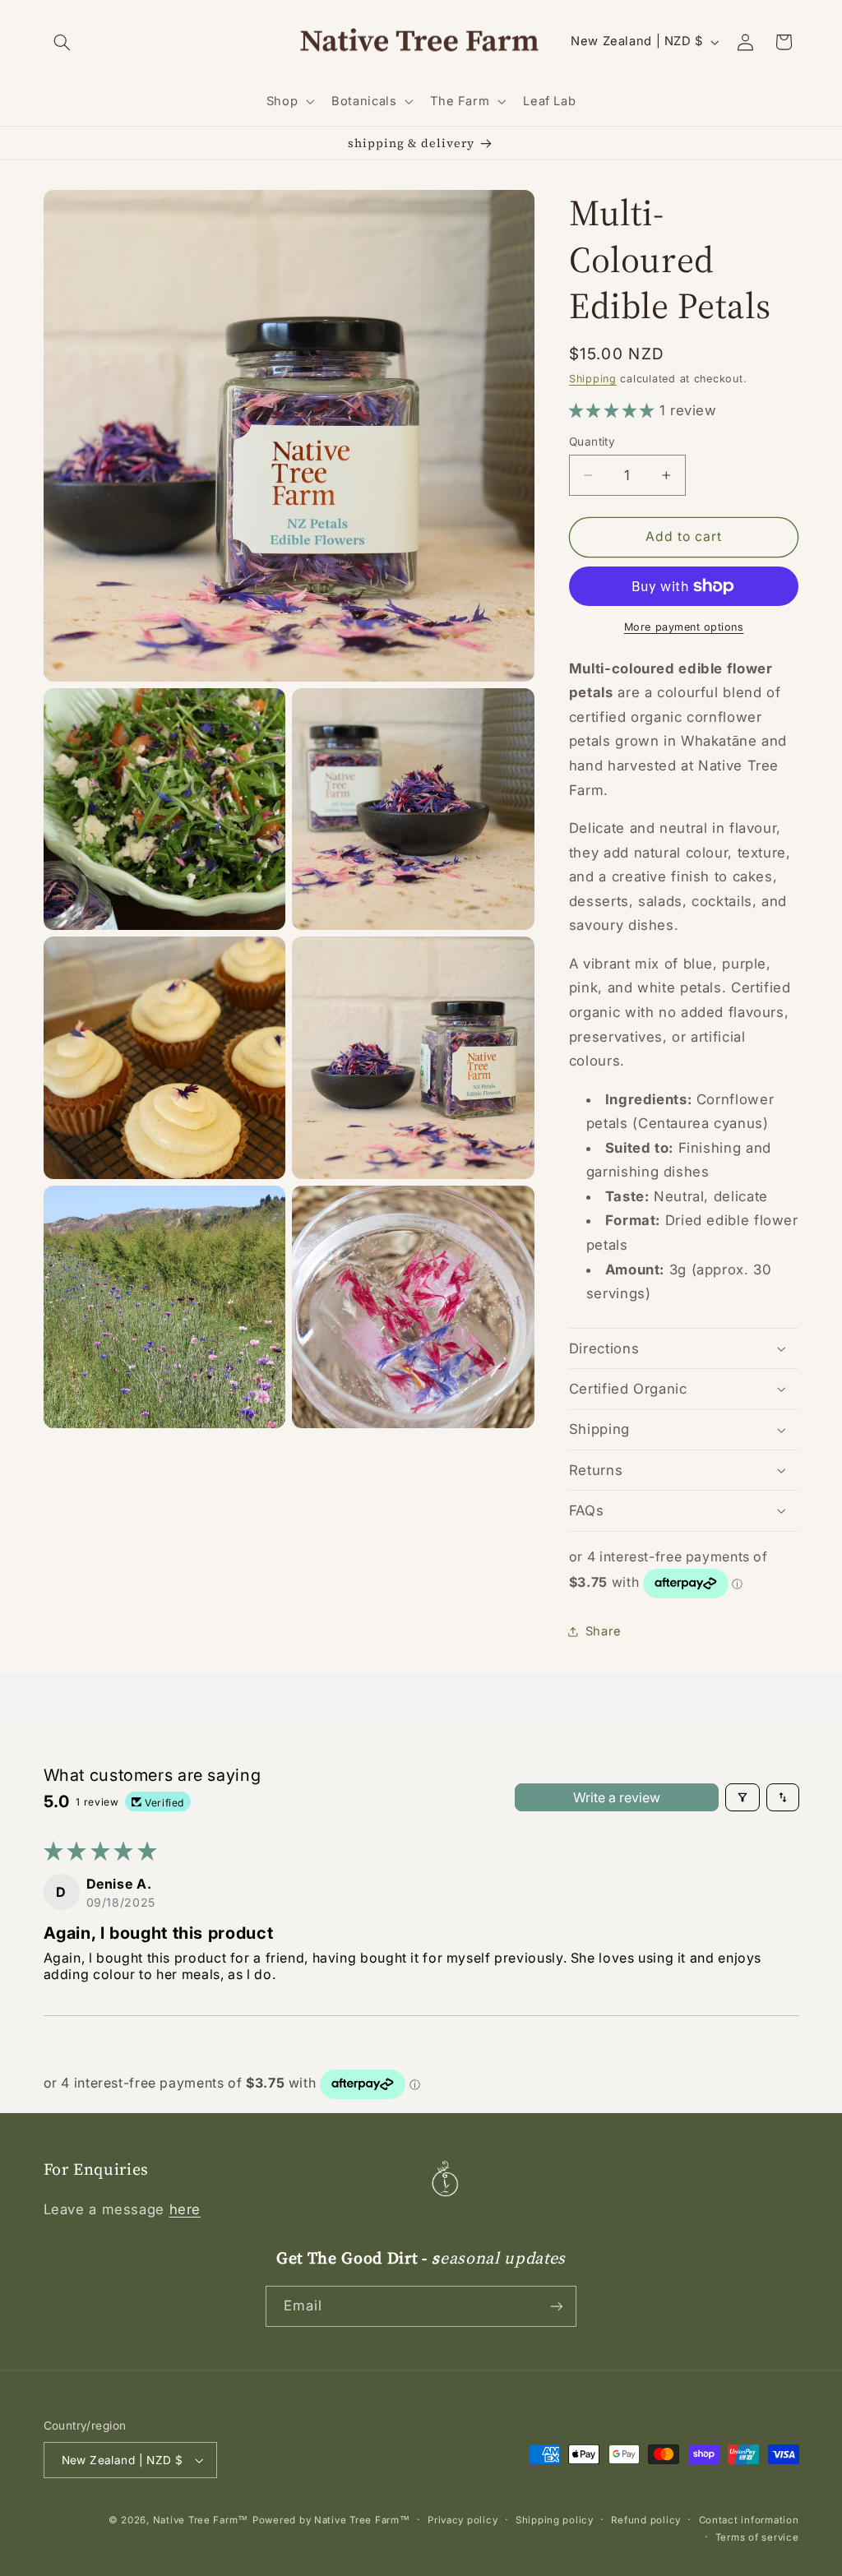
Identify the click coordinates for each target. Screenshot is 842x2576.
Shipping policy (555, 2520)
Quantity (592, 442)
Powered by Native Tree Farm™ (331, 2520)
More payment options (684, 627)
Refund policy (646, 2520)
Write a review (617, 1797)
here (185, 2209)
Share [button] (604, 1631)
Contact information (749, 2520)
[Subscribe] (557, 2306)
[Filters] (743, 1797)
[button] (62, 42)
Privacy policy (463, 2520)
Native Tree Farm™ (201, 2520)
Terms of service (757, 2537)
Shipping (593, 379)
